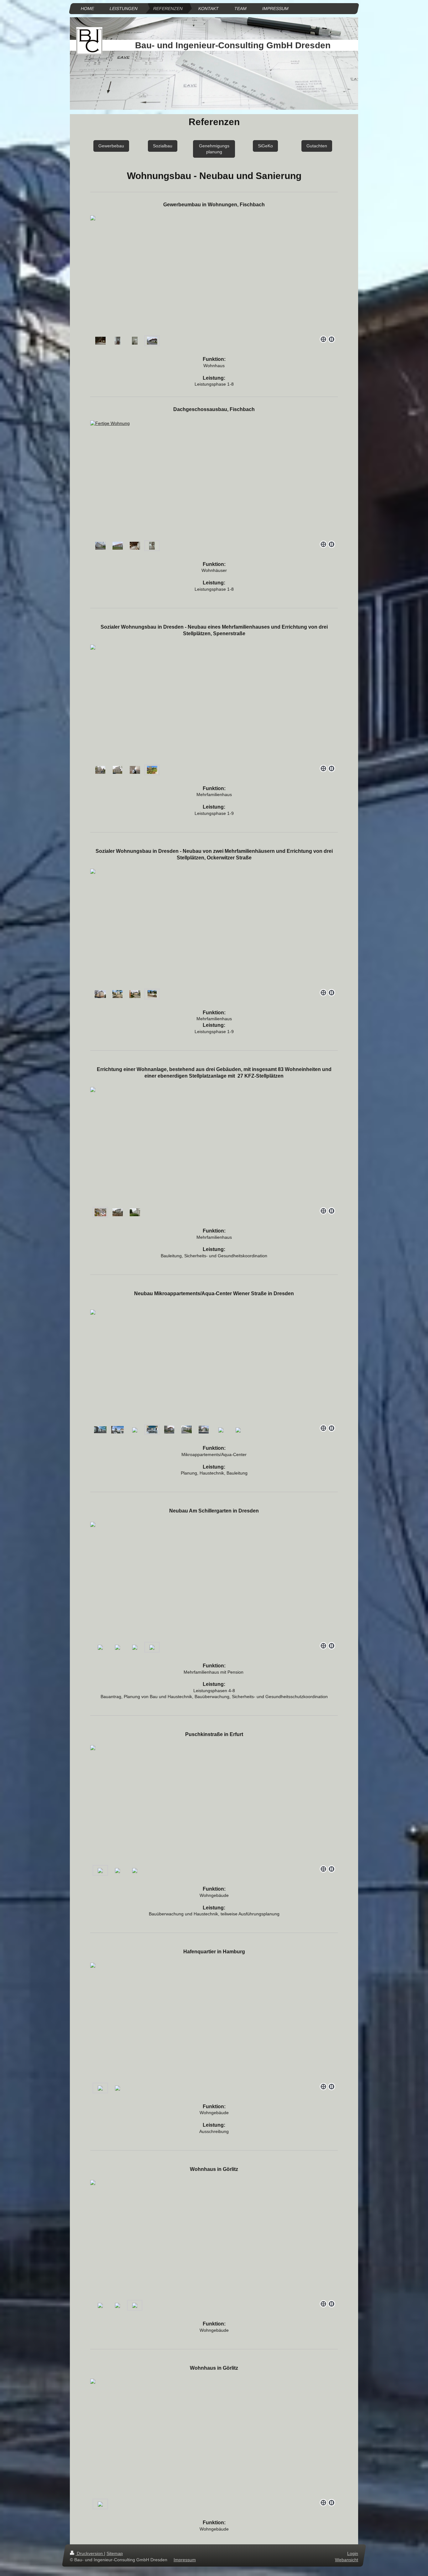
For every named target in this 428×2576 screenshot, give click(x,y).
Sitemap (115, 2553)
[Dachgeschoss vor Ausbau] (135, 546)
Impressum (185, 2559)
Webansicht (347, 2559)
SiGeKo (265, 146)
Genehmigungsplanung (214, 149)
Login (353, 2553)
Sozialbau (163, 146)
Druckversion (90, 2553)
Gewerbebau (111, 146)
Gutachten (317, 146)
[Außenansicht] (100, 546)
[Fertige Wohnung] (152, 546)
